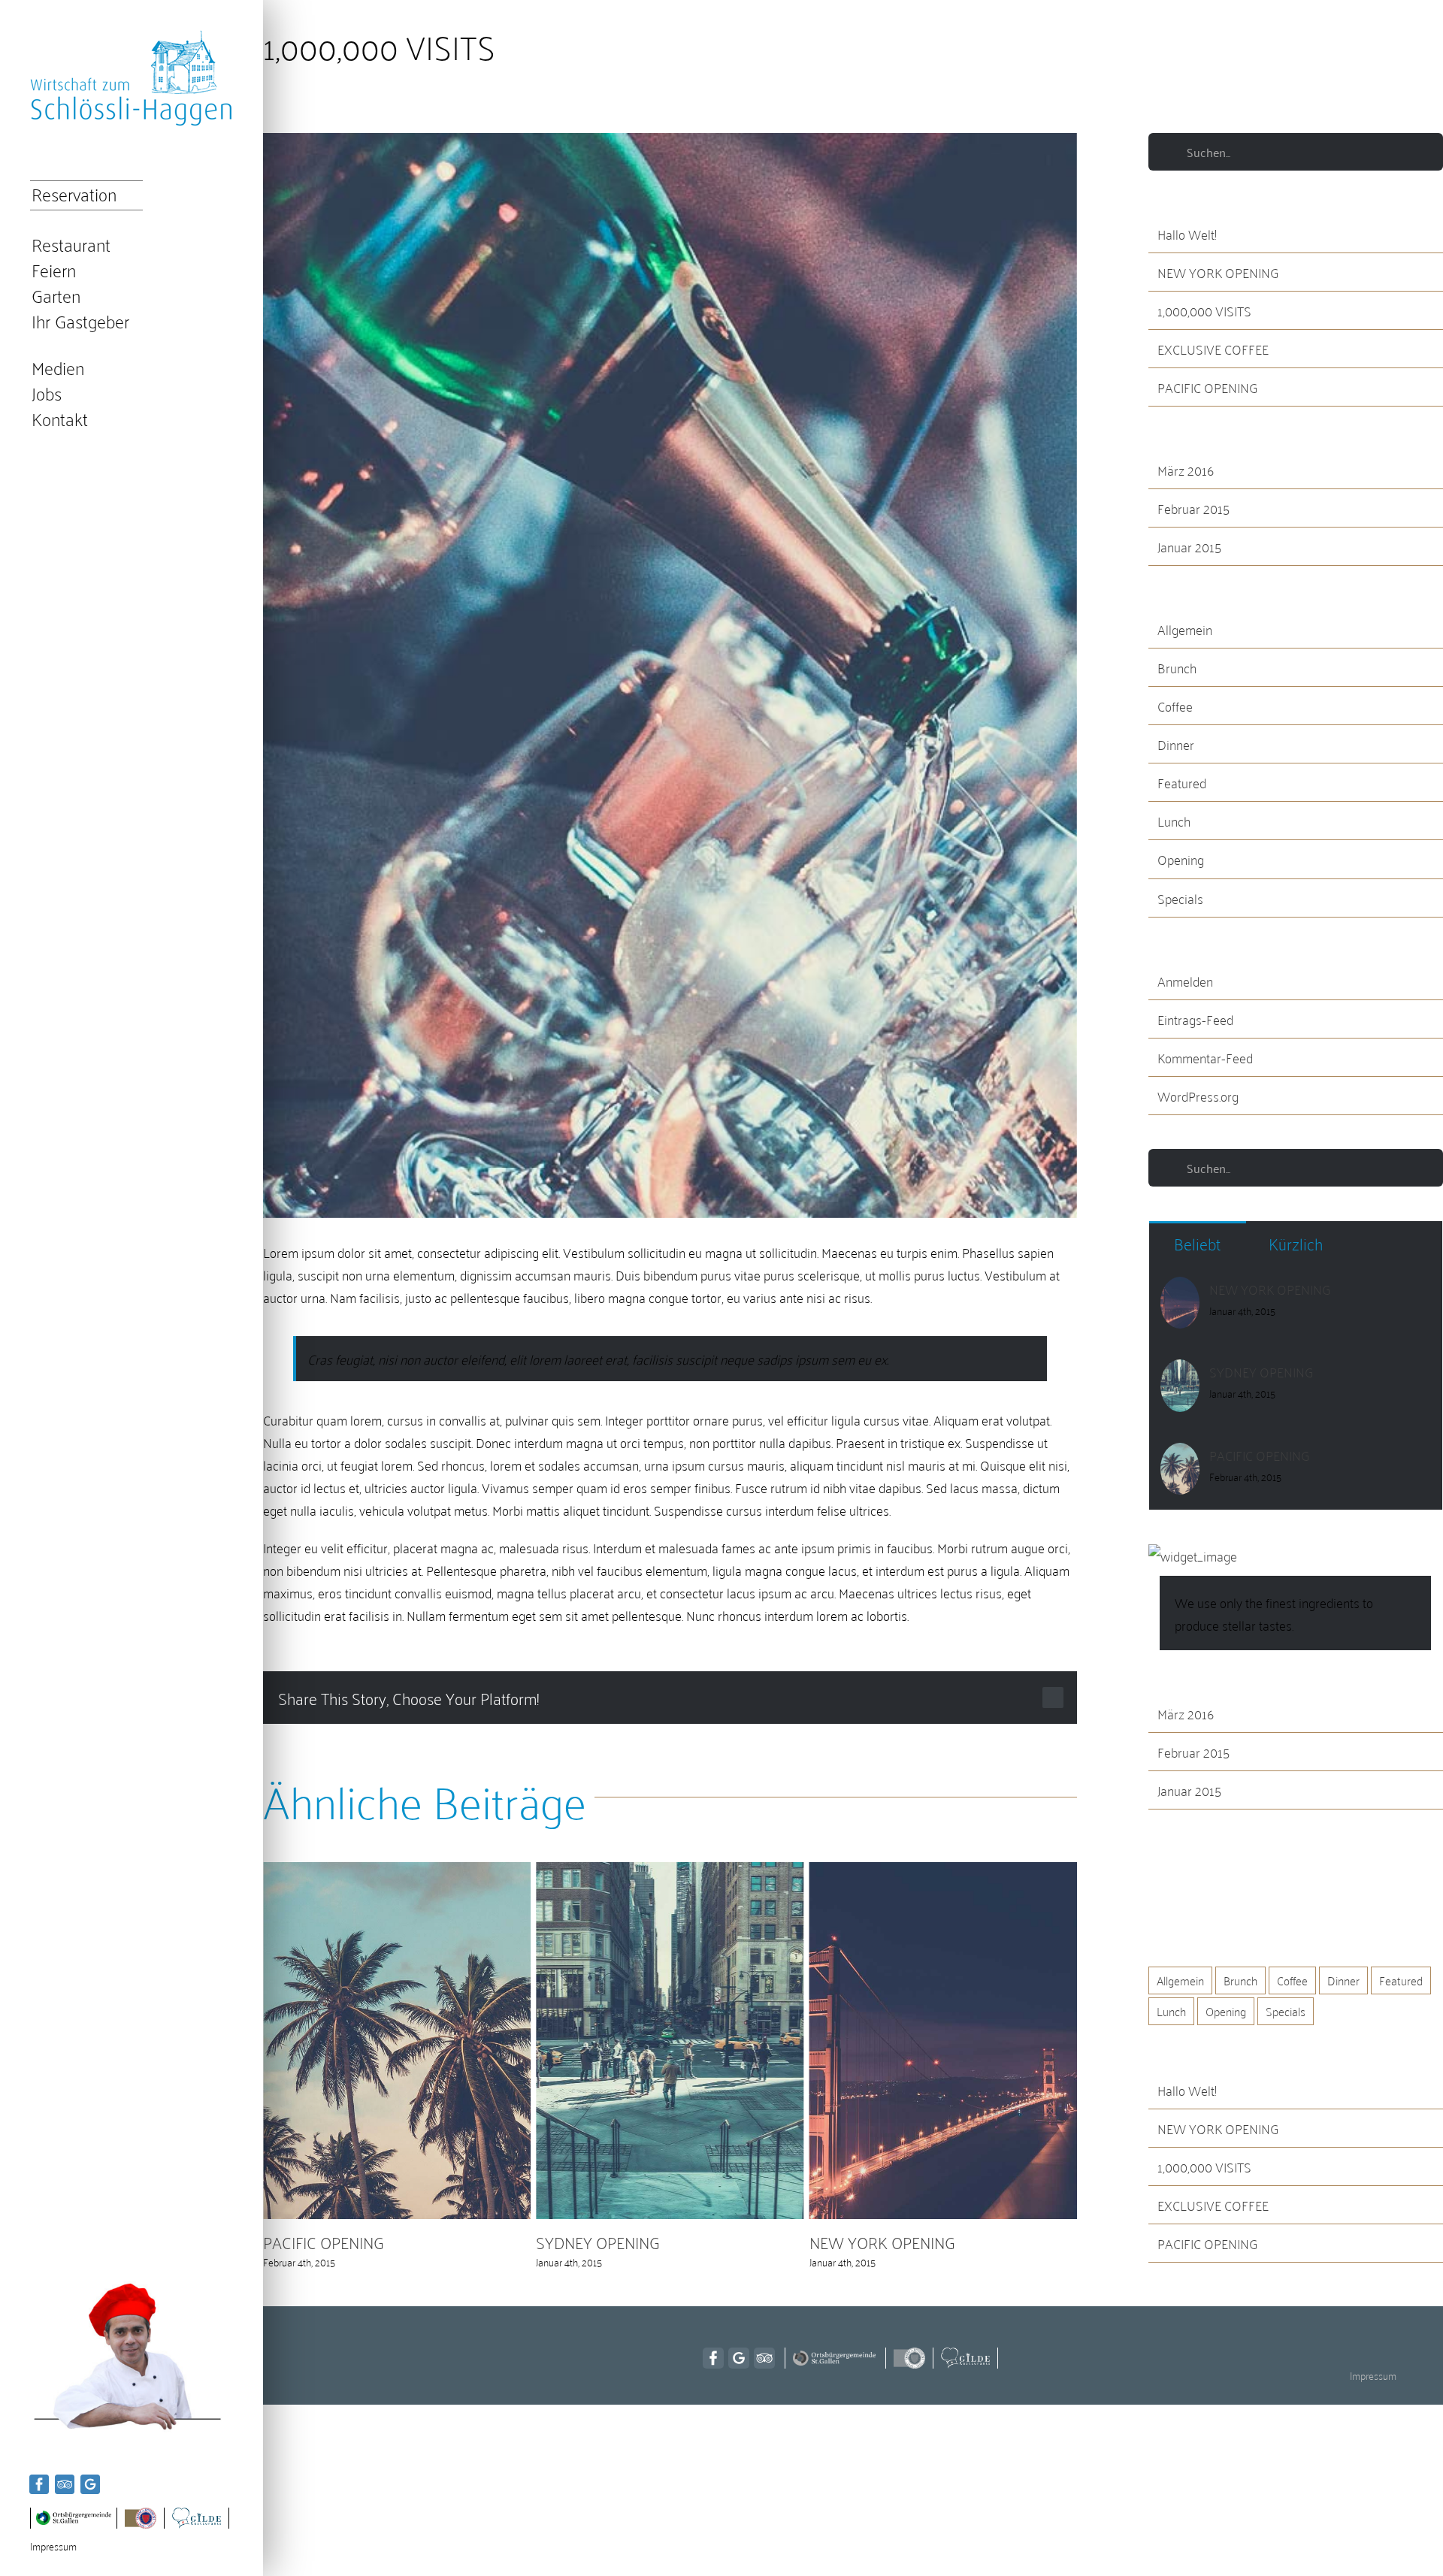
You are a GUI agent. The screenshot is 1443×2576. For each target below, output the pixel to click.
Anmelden (1185, 981)
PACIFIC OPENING (1207, 387)
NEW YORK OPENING (609, 2241)
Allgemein (1185, 629)
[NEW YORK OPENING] (1180, 1289)
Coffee (1175, 706)
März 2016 (1186, 470)
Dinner (1176, 744)
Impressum (53, 2546)
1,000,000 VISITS (1204, 310)
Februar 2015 (1193, 508)
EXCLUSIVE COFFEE (1213, 349)
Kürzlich (1296, 1243)
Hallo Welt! (1187, 234)
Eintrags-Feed (1195, 1019)
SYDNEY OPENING (325, 2241)
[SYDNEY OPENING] (1180, 1371)
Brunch (1177, 667)
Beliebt (1197, 1243)
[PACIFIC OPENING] (1180, 1455)
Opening (1181, 859)
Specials (1180, 898)
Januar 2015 (1189, 546)
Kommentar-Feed (1205, 1057)
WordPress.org (1198, 1096)
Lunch (1174, 821)
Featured (1182, 782)
